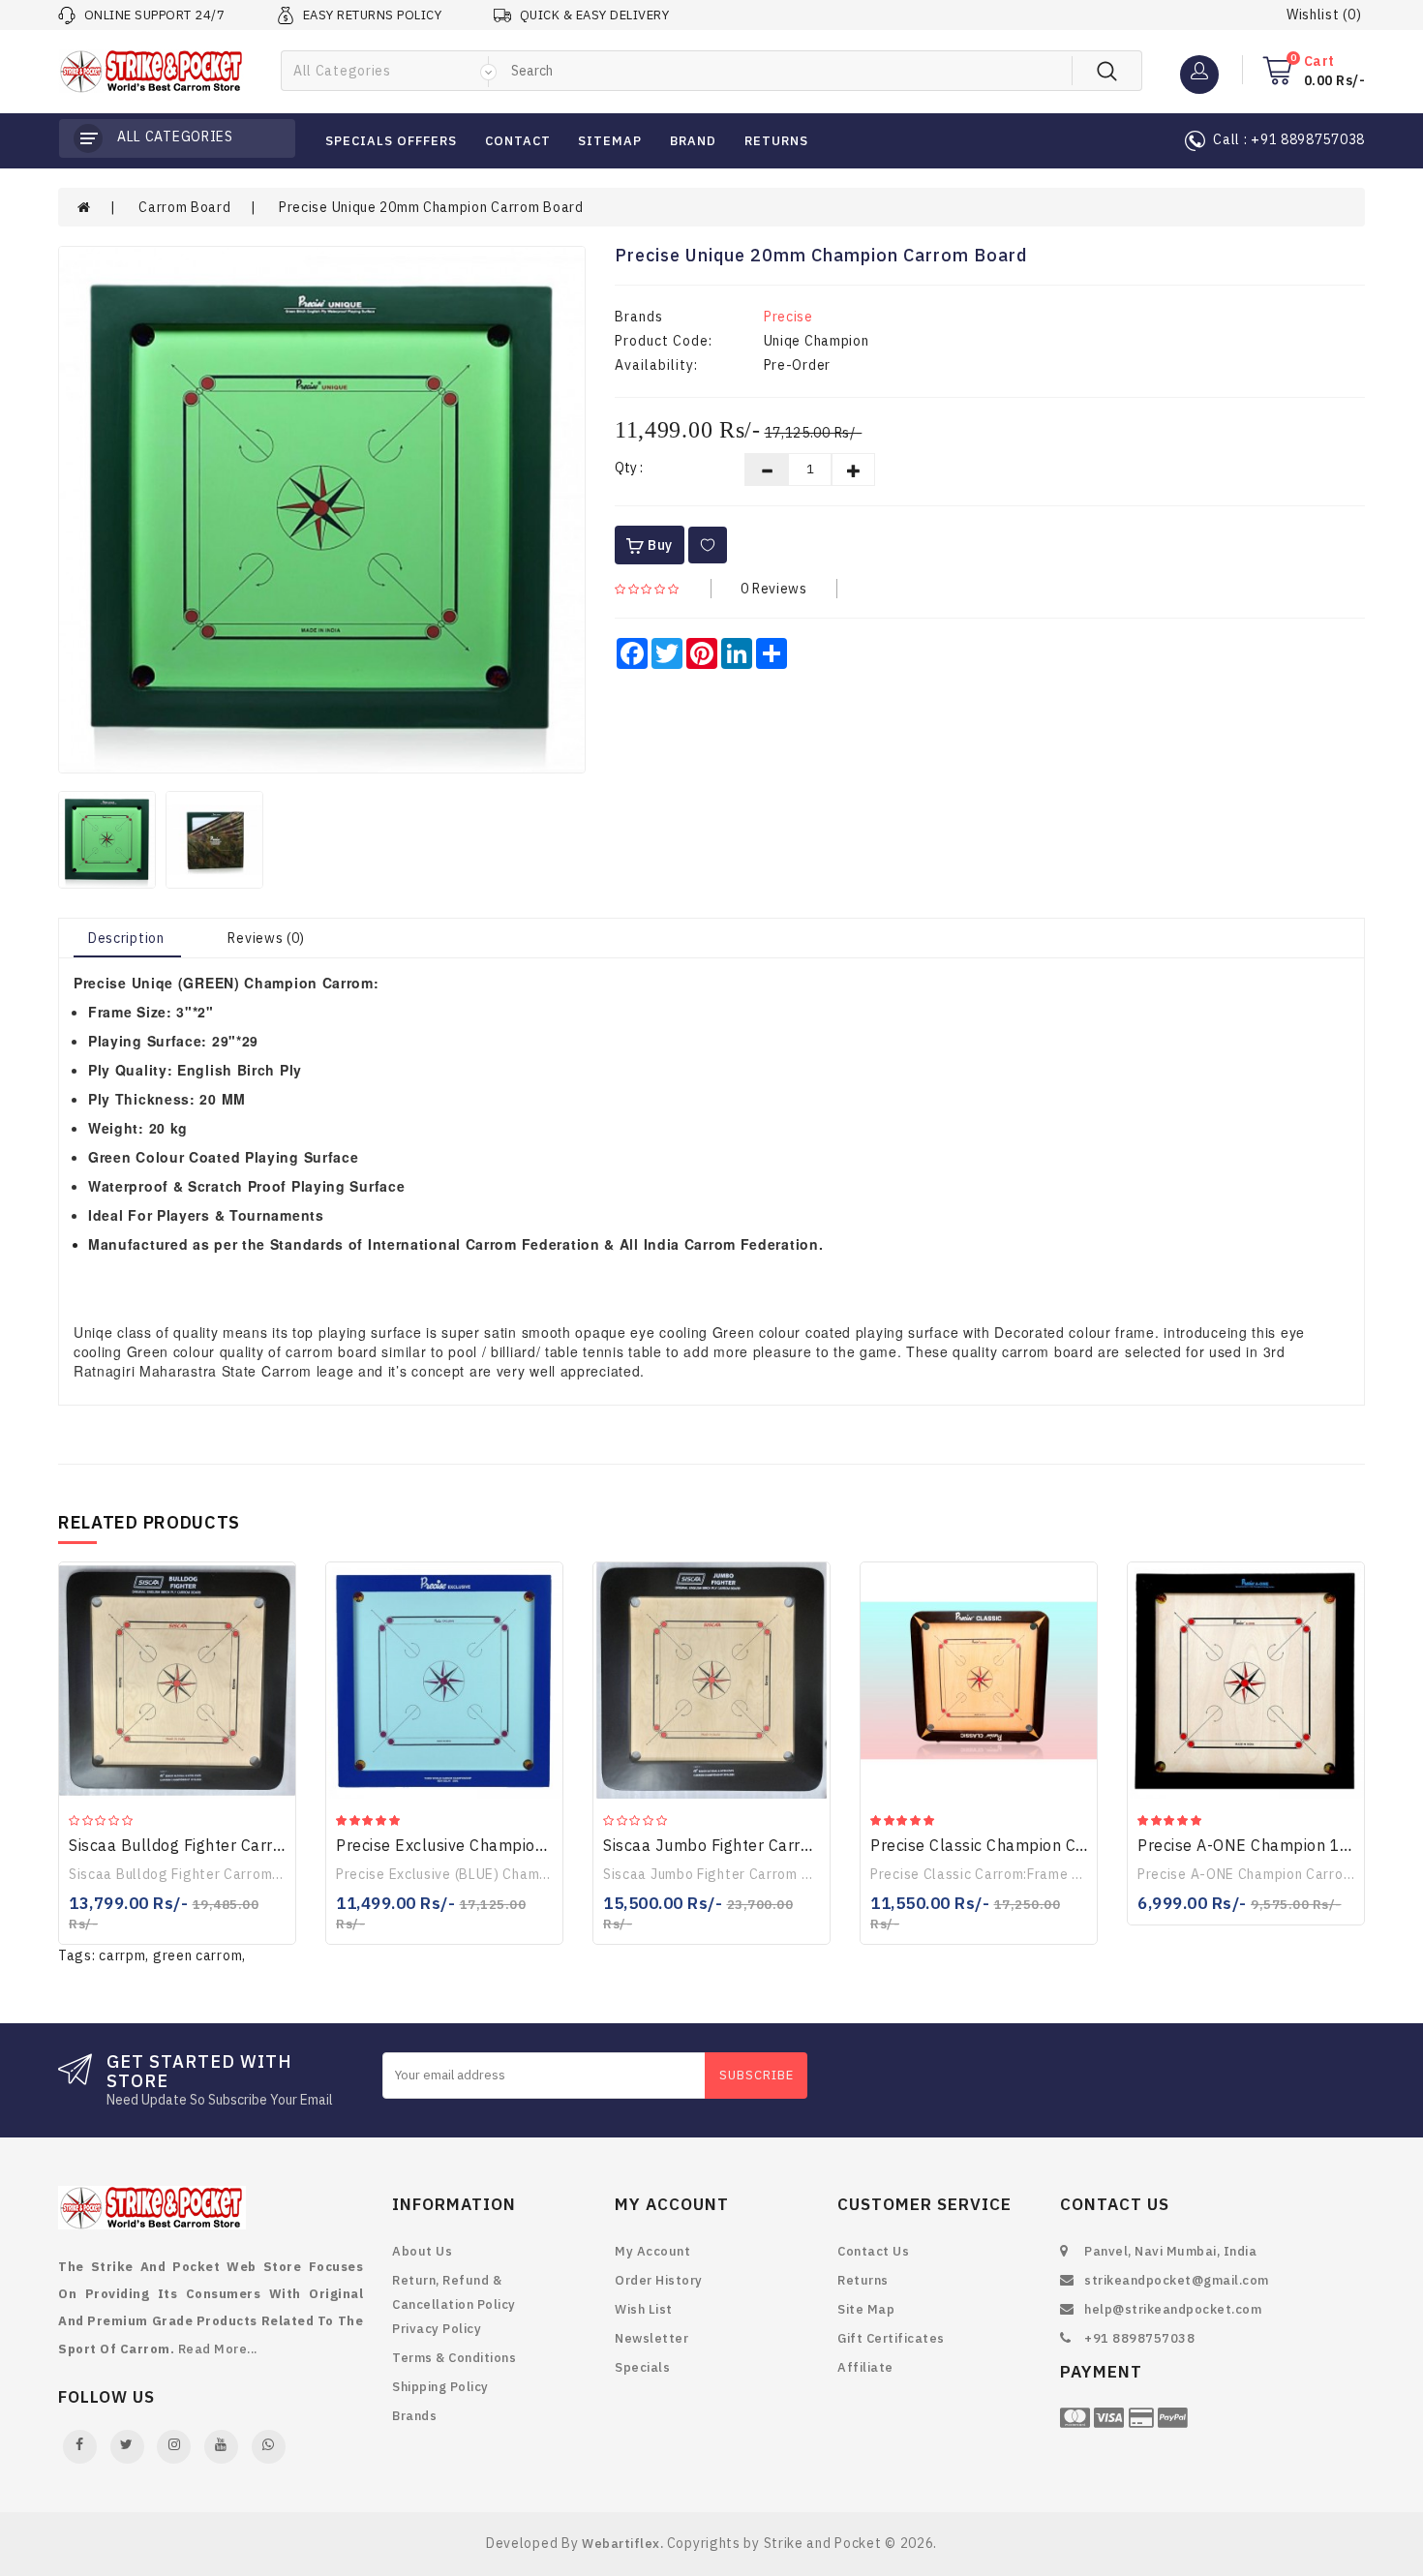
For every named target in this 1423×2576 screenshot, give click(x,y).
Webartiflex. (622, 2544)
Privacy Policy (437, 2329)
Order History (659, 2280)
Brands (414, 2416)
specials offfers (391, 141)
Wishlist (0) (1324, 15)
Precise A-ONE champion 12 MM (1260, 1845)
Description (126, 938)
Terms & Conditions (454, 2358)
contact (518, 141)
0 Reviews (774, 589)
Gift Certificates (891, 2338)
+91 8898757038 (1139, 2338)
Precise (788, 317)
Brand (693, 141)
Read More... (218, 2349)
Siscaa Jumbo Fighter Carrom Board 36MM (764, 1845)
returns (776, 141)
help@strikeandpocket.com (1173, 2309)
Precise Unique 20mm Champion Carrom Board (431, 207)
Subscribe (757, 2075)
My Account (652, 2251)
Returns (863, 2280)
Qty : (629, 468)
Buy (658, 545)
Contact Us (873, 2251)
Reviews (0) (266, 938)
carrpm (122, 1955)
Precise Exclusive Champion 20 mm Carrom (499, 1845)
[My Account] (1199, 70)
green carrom (197, 1955)
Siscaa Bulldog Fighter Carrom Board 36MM (233, 1845)
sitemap (610, 141)
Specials (642, 2367)
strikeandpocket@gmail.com (1177, 2280)
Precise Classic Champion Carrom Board (1020, 1845)
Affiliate (865, 2367)
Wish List (644, 2309)
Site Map (866, 2309)
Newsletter (651, 2338)
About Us (422, 2251)
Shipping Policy (440, 2387)
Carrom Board (184, 207)
